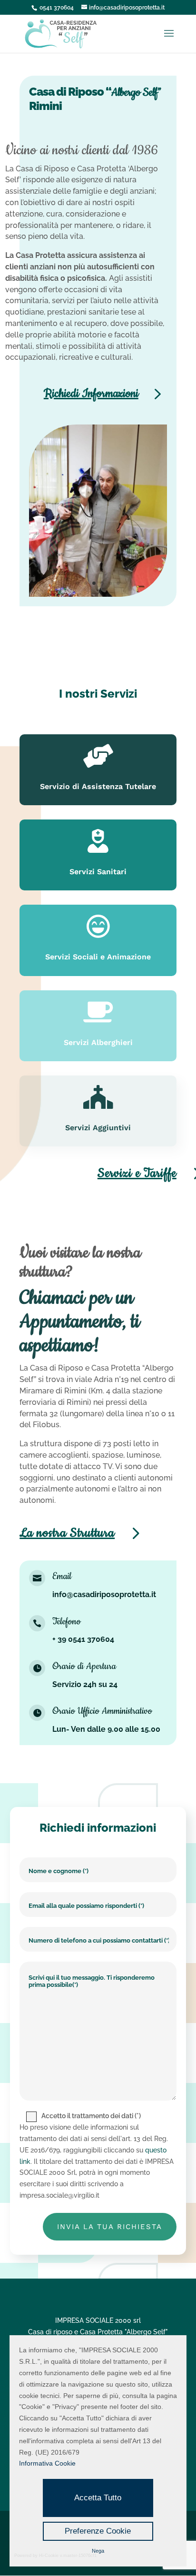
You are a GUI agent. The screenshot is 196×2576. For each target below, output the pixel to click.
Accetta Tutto (98, 2498)
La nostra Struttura (67, 1533)
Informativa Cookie (47, 2463)
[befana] (98, 594)
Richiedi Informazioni (91, 394)
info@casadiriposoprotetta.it (104, 1594)
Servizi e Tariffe (137, 1173)
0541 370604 (57, 8)
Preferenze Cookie (98, 2531)
